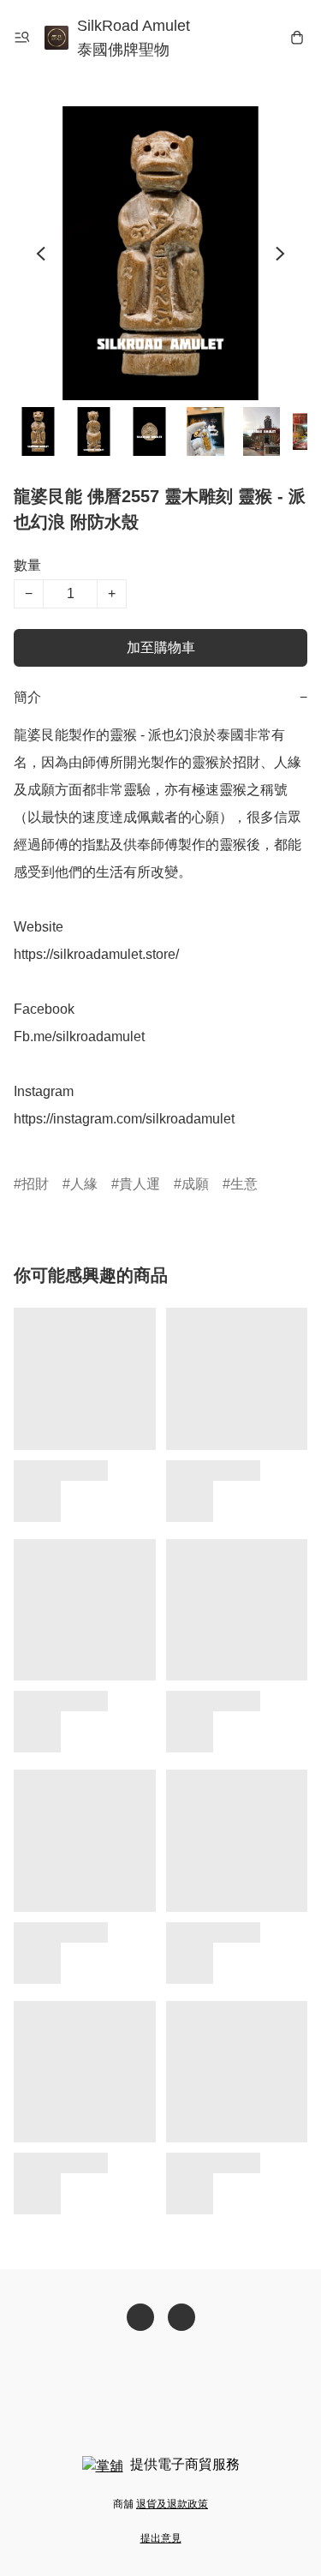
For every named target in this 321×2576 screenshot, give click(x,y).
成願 (195, 1184)
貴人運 (140, 1184)
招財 (35, 1184)
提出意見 (161, 2538)
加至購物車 (161, 647)
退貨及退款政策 (172, 2504)
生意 (244, 1184)
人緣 (84, 1184)
